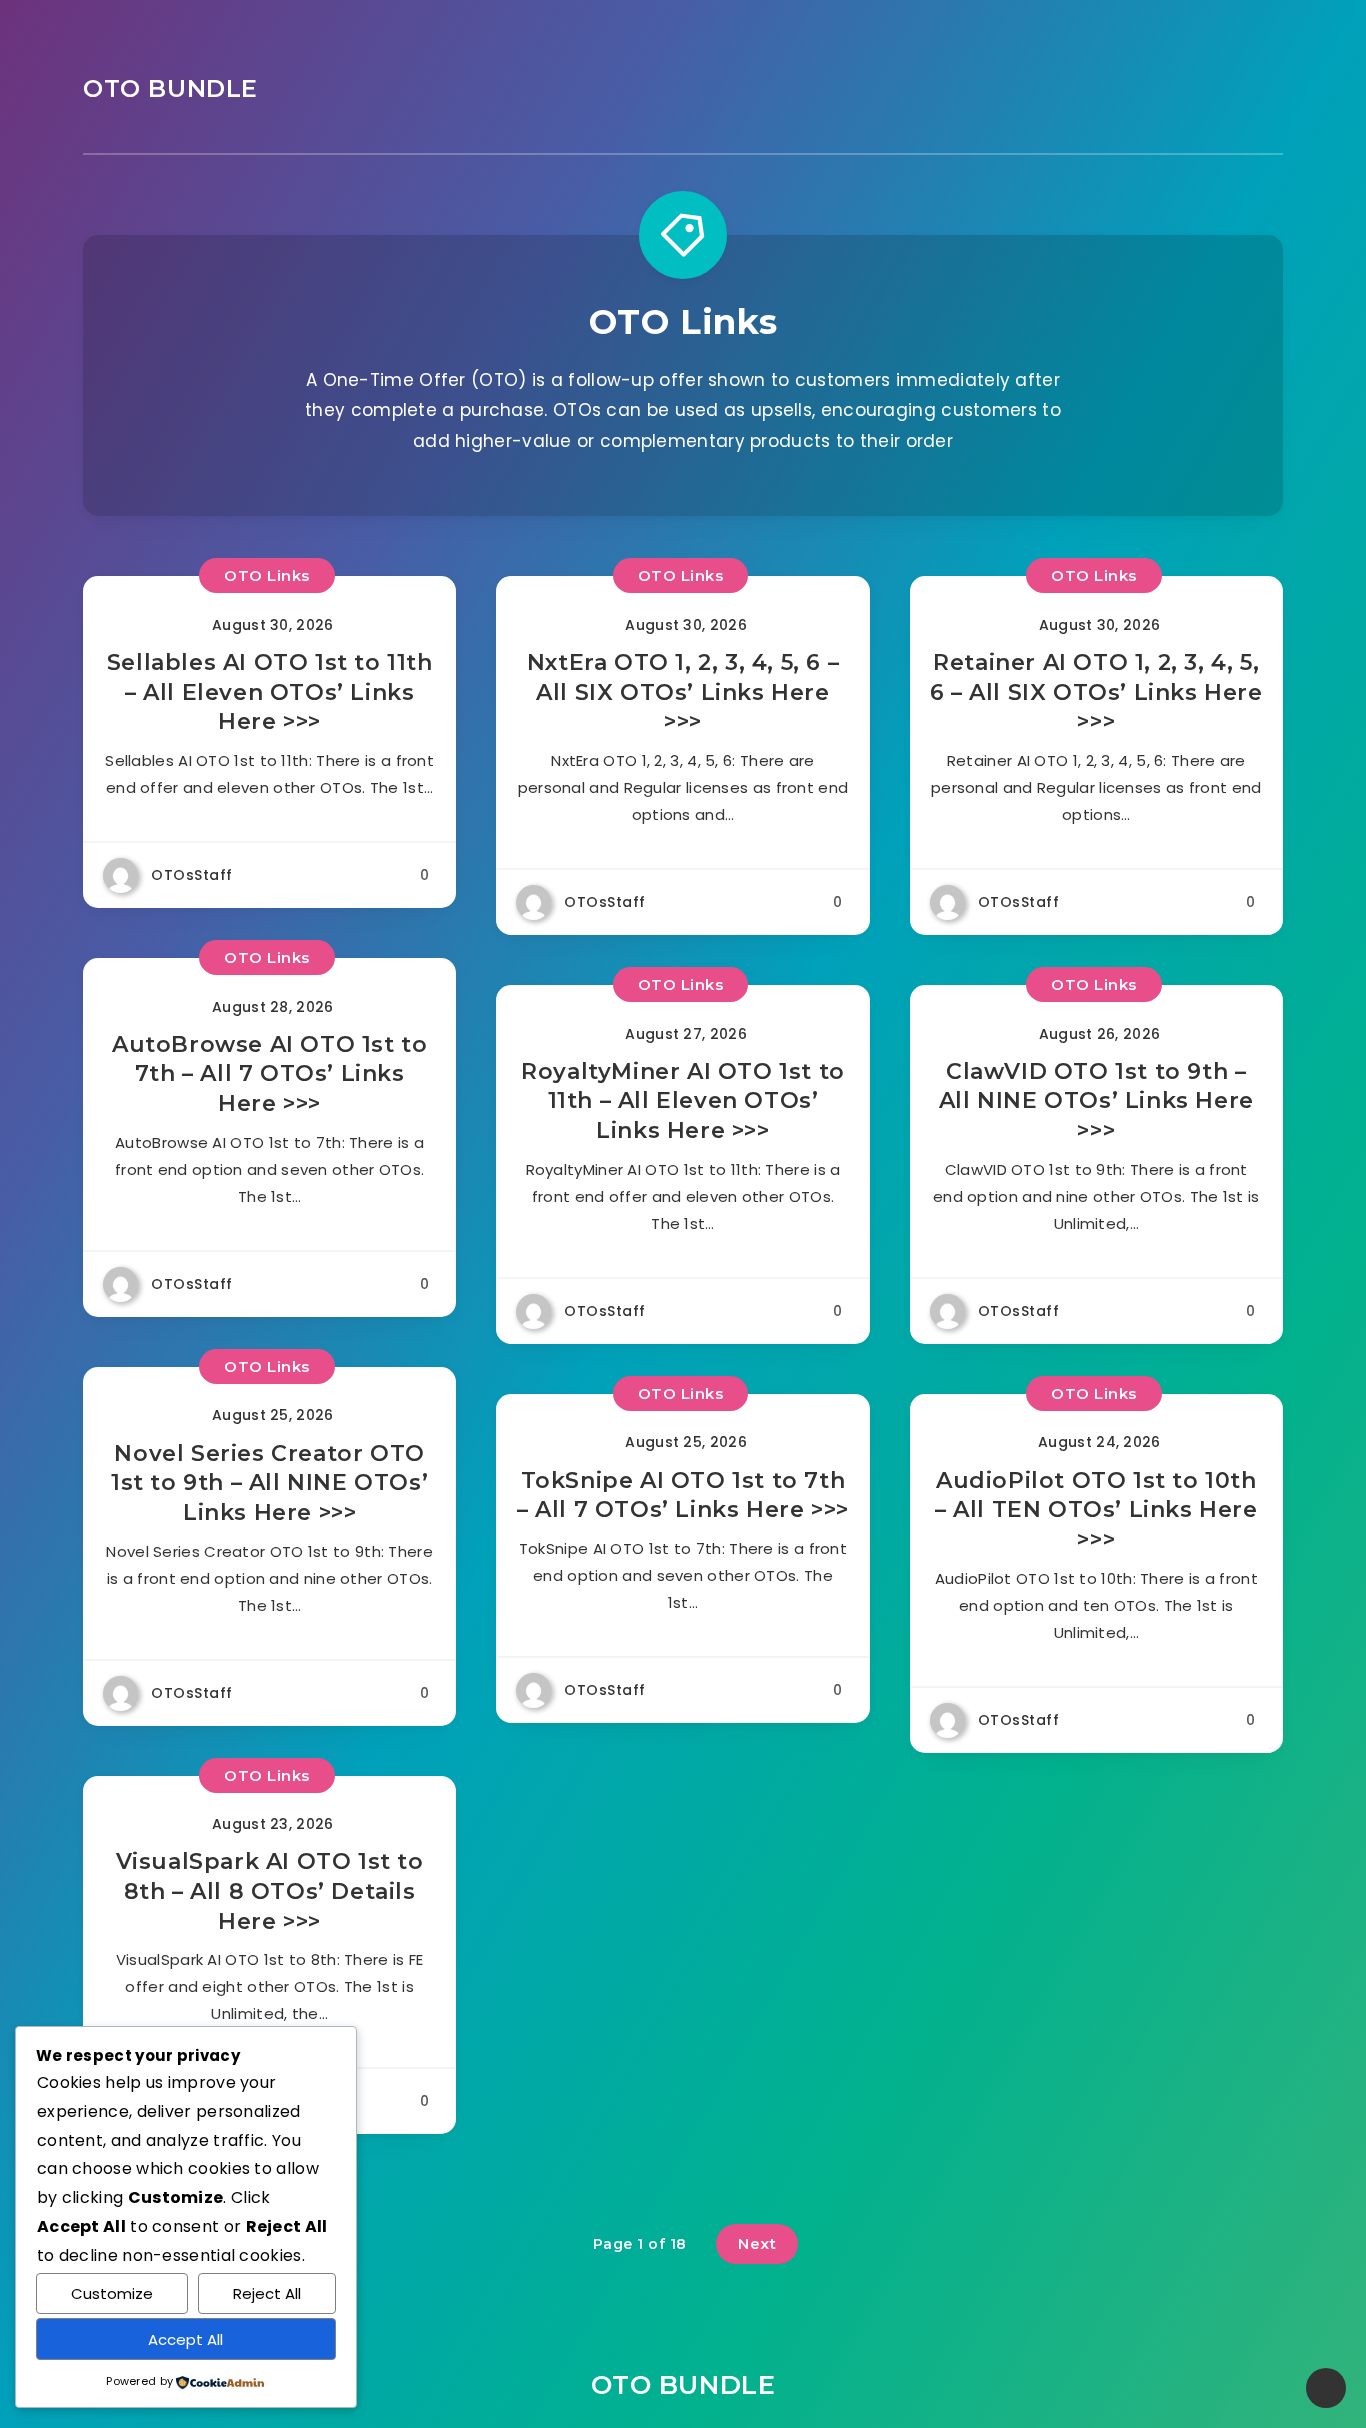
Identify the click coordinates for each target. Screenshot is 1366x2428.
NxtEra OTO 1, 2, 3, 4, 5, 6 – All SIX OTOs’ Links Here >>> (683, 692)
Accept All (185, 2339)
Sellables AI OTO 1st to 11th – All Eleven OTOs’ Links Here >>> (270, 692)
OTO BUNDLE (170, 88)
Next (757, 2243)
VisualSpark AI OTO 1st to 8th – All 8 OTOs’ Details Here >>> (270, 1891)
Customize (112, 2293)
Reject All (267, 2293)
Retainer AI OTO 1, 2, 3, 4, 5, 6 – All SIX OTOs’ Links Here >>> (1096, 692)
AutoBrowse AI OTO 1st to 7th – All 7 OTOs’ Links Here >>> (269, 1074)
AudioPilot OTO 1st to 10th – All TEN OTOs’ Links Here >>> (1096, 1510)
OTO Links (267, 575)
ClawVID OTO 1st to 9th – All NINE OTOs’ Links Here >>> (1096, 1101)
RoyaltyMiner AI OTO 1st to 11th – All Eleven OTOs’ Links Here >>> (683, 1101)
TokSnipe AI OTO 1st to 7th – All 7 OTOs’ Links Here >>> (683, 1495)
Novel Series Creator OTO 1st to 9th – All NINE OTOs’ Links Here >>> (269, 1483)
